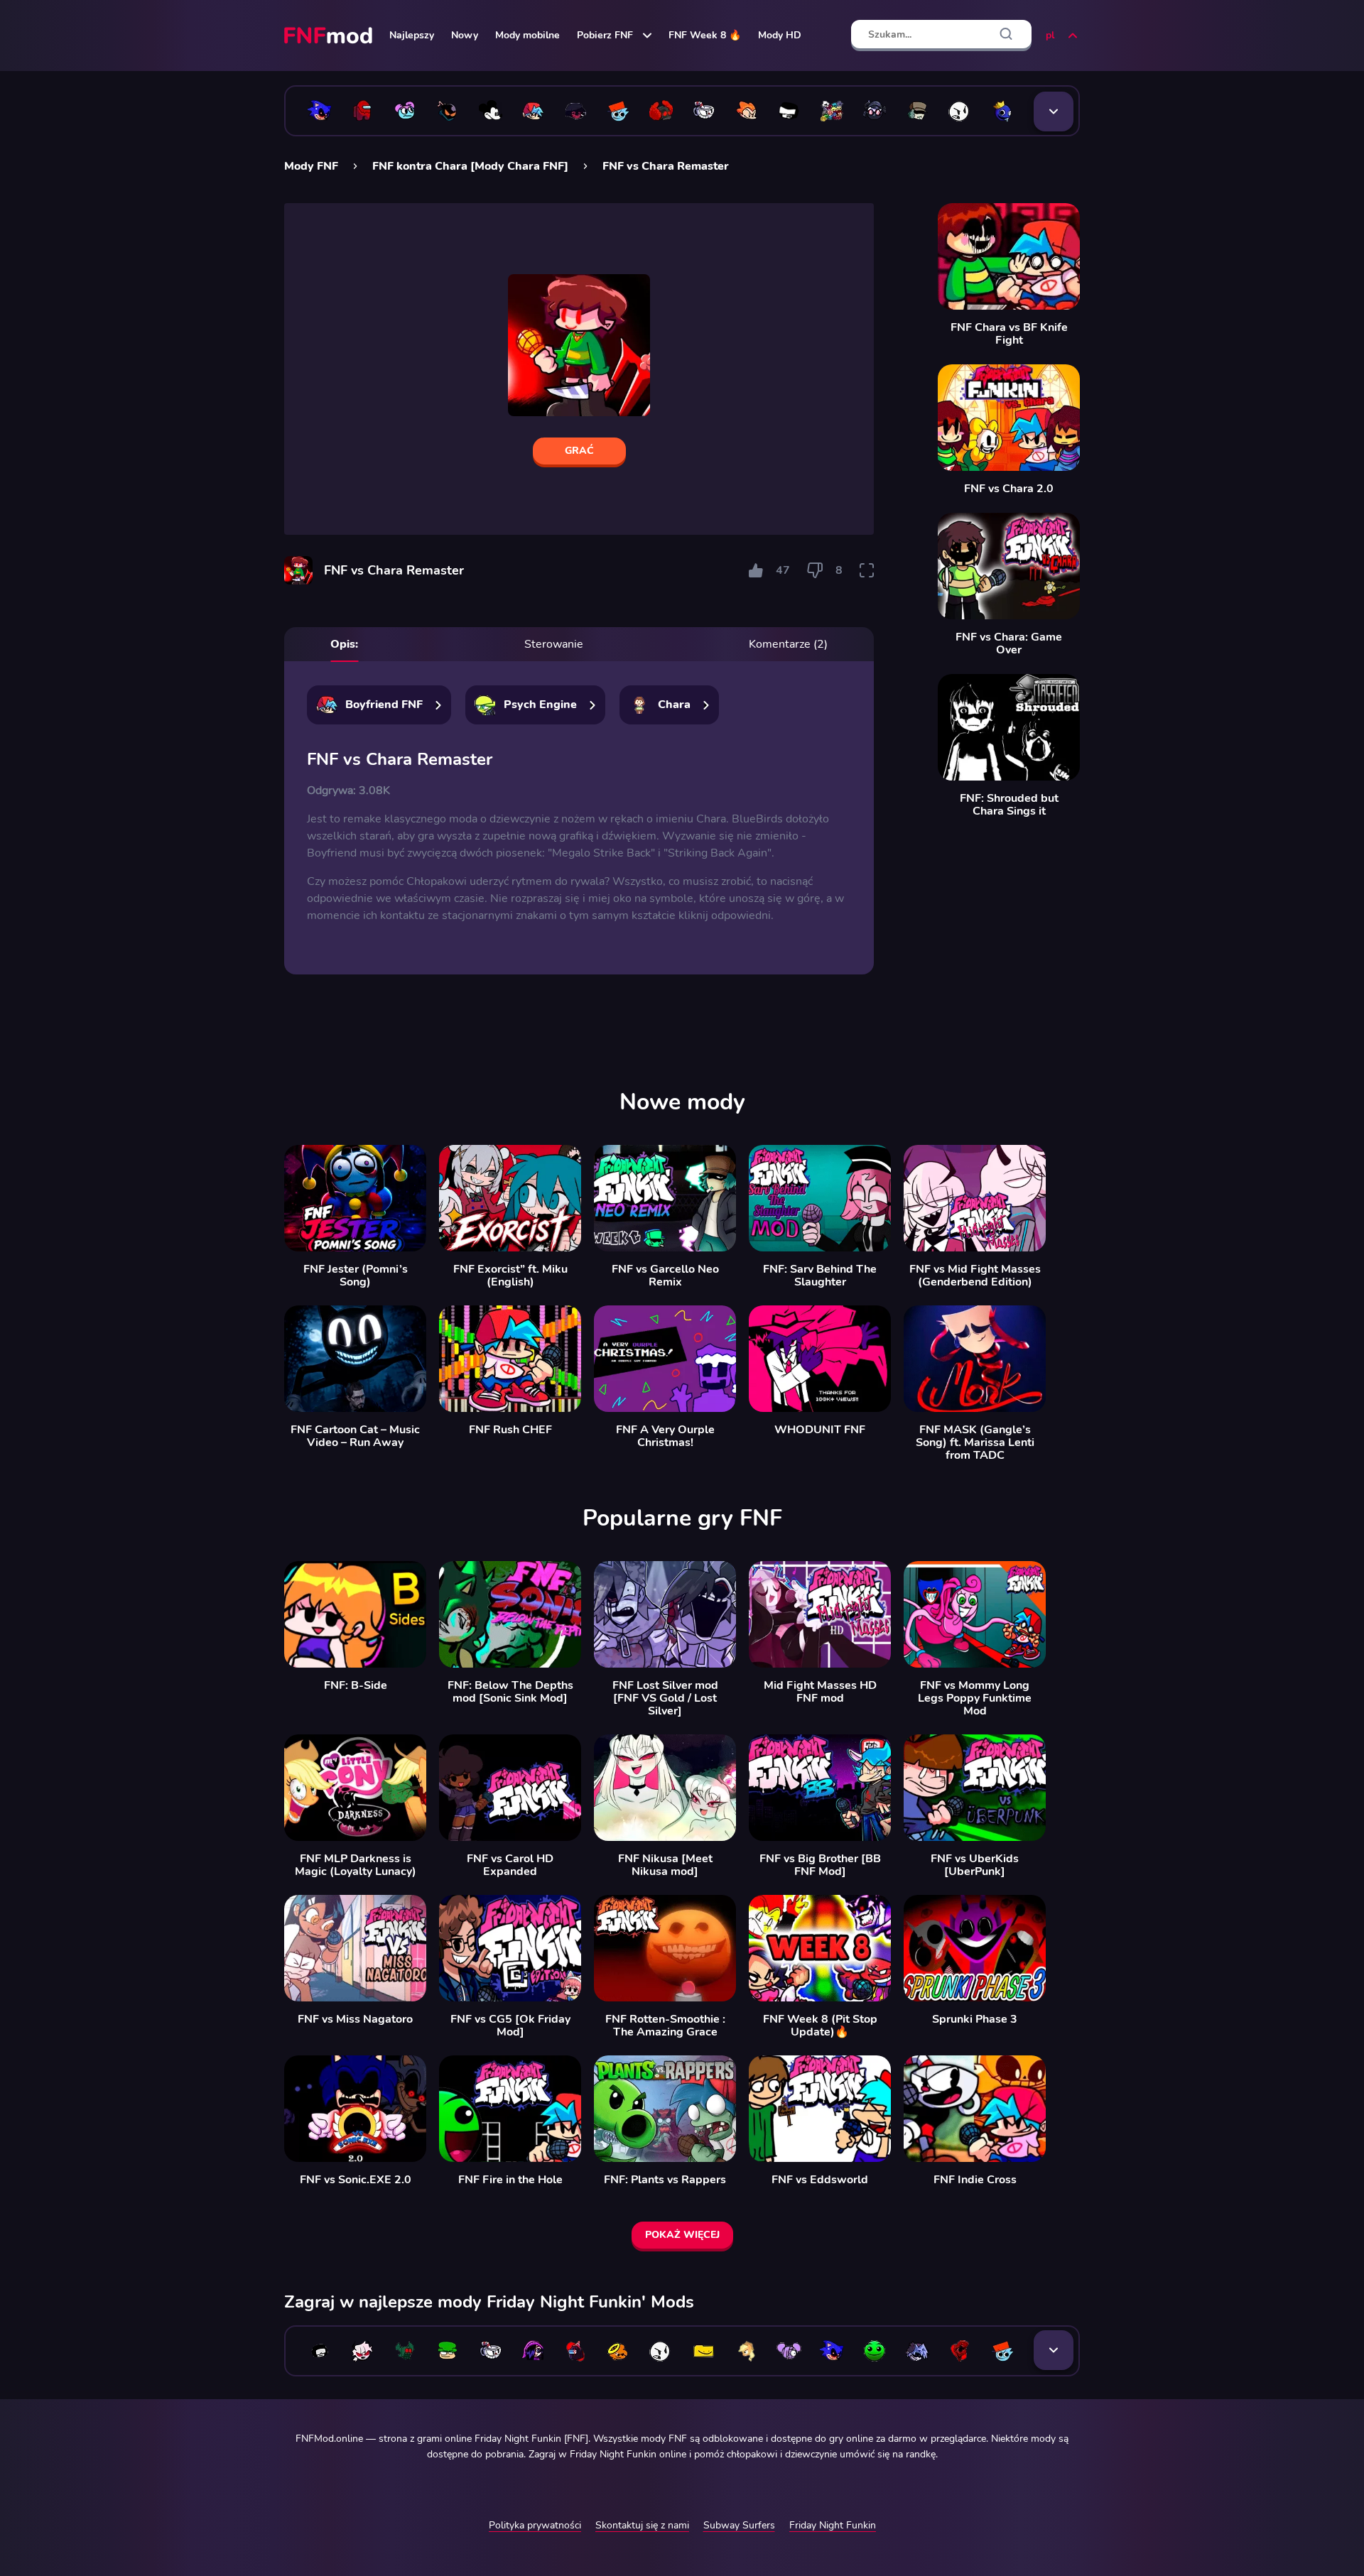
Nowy (465, 35)
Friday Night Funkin (833, 2525)
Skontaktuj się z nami (642, 2525)
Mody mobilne (527, 35)
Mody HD (780, 35)
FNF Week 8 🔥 (705, 35)
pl (1050, 35)
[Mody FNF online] (330, 36)
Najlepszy (412, 35)
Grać (579, 451)
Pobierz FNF (605, 35)
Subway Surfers (739, 2525)
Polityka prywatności (535, 2525)
